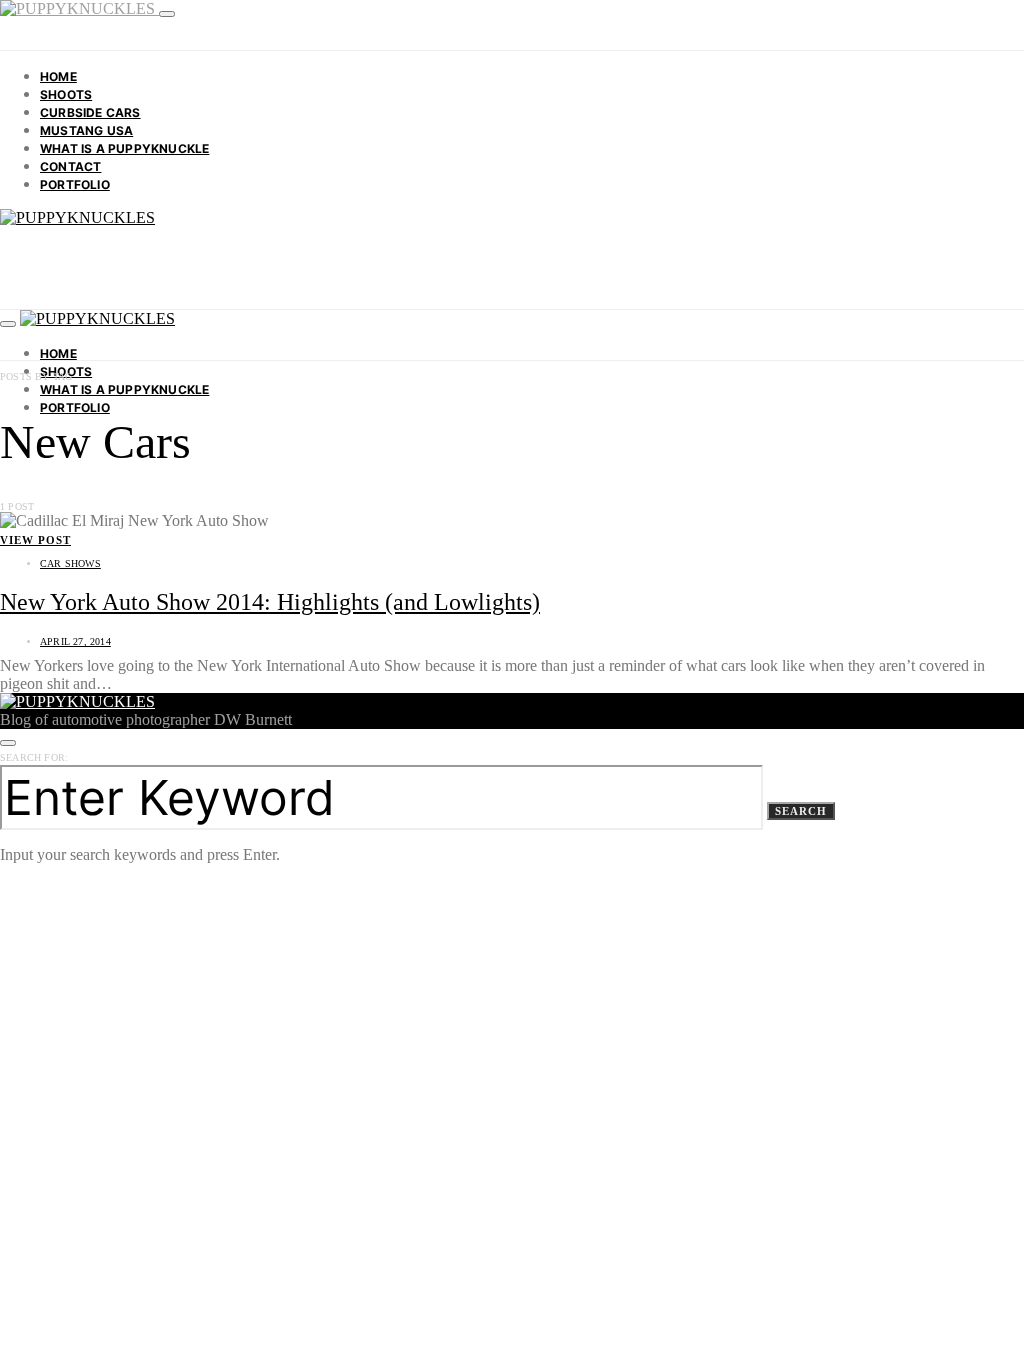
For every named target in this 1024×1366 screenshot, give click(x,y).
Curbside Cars (90, 112)
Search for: (34, 757)
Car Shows (70, 563)
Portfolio (75, 184)
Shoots (66, 94)
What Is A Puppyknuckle (124, 148)
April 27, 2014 (75, 641)
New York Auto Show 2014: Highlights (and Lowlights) (270, 602)
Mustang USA (86, 130)
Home (58, 76)
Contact (70, 166)
